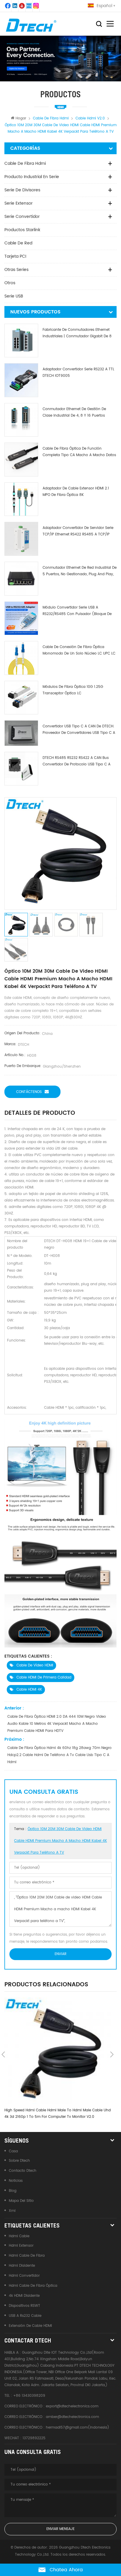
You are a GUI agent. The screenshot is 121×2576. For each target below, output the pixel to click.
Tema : (60, 1841)
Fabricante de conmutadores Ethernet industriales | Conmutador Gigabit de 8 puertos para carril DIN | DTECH (77, 333)
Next (112, 2054)
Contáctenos (29, 1092)
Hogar (21, 118)
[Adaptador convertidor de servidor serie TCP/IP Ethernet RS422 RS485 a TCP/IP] (21, 539)
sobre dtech (19, 2161)
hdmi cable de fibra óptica (33, 2286)
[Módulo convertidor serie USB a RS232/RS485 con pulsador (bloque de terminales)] (21, 618)
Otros (10, 283)
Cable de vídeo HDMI (35, 1665)
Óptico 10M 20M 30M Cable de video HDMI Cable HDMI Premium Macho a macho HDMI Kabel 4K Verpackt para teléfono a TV (60, 1841)
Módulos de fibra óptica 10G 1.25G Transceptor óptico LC (73, 690)
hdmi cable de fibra (27, 2256)
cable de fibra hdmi (25, 163)
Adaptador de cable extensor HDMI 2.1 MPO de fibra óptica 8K (76, 492)
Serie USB (14, 296)
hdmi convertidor (24, 2276)
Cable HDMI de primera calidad (44, 1677)
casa (13, 2151)
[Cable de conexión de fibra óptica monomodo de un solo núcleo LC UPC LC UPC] (21, 658)
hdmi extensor (21, 2246)
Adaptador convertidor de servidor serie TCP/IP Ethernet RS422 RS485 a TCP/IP (78, 531)
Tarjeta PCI (15, 256)
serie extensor (19, 203)
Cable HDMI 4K (29, 1690)
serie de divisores (22, 190)
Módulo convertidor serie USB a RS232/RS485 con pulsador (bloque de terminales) (77, 611)
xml (12, 2211)
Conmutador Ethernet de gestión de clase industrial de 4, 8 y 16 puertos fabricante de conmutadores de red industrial (75, 413)
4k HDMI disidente (24, 2296)
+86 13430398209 (29, 2396)
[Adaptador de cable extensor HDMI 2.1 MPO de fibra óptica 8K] (21, 499)
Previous (3, 2054)
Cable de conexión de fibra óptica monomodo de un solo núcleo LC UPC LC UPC (79, 651)
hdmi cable (19, 2236)
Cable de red (18, 243)
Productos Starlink (22, 230)
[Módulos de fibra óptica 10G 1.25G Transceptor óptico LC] (21, 698)
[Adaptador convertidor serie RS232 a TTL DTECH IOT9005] (21, 380)
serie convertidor (22, 217)
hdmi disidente (22, 2266)
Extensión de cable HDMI (30, 2326)
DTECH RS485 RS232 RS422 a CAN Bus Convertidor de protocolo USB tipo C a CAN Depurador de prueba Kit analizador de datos (78, 761)
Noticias (16, 2181)
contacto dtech (23, 2171)
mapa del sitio (21, 2201)
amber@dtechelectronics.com (72, 2417)
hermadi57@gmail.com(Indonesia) (78, 2428)
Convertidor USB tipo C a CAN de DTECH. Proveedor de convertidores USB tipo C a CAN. (79, 730)
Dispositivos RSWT (25, 2306)
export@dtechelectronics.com (72, 2406)
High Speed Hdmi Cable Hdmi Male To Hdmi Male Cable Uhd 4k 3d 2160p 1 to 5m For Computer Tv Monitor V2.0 (58, 2114)
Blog (13, 2191)
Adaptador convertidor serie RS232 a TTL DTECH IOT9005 (78, 373)
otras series (16, 270)
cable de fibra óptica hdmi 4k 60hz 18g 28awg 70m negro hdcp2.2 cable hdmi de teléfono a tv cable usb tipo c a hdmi (59, 1755)
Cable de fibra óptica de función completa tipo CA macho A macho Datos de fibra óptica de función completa (79, 452)
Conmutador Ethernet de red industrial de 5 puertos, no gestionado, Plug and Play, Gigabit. (80, 571)
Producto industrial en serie (32, 177)
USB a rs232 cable (25, 2316)
